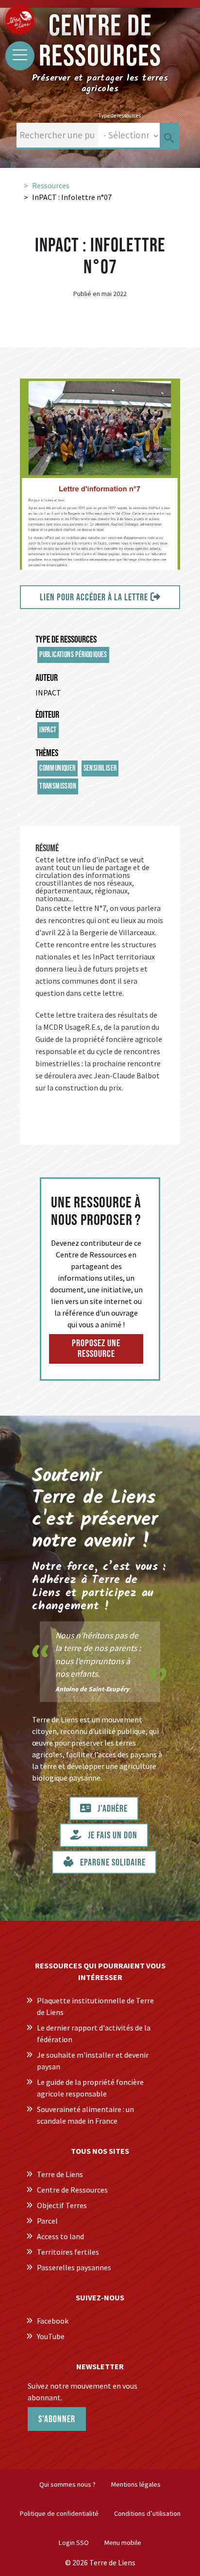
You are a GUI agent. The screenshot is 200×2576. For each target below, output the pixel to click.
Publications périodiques (73, 655)
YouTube (51, 2336)
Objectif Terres (62, 2205)
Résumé (47, 848)
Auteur (47, 678)
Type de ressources (66, 640)
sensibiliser (100, 768)
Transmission (58, 786)
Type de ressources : (121, 116)
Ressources (51, 185)
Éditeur (47, 715)
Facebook (53, 2321)
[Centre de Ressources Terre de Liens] (19, 19)
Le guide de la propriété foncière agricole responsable (90, 2088)
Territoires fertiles (68, 2252)
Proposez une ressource (96, 1349)
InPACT (48, 730)
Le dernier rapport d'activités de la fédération (94, 2033)
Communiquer (57, 768)
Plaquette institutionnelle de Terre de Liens (95, 2006)
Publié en (87, 294)
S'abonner (57, 2419)
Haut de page (181, 2548)
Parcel (47, 2221)
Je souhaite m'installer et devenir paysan (93, 2061)
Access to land (60, 2236)
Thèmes (47, 753)
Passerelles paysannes (74, 2267)
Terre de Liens (60, 2174)
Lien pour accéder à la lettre (94, 597)
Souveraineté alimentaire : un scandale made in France (85, 2115)
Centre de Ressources (72, 2190)
